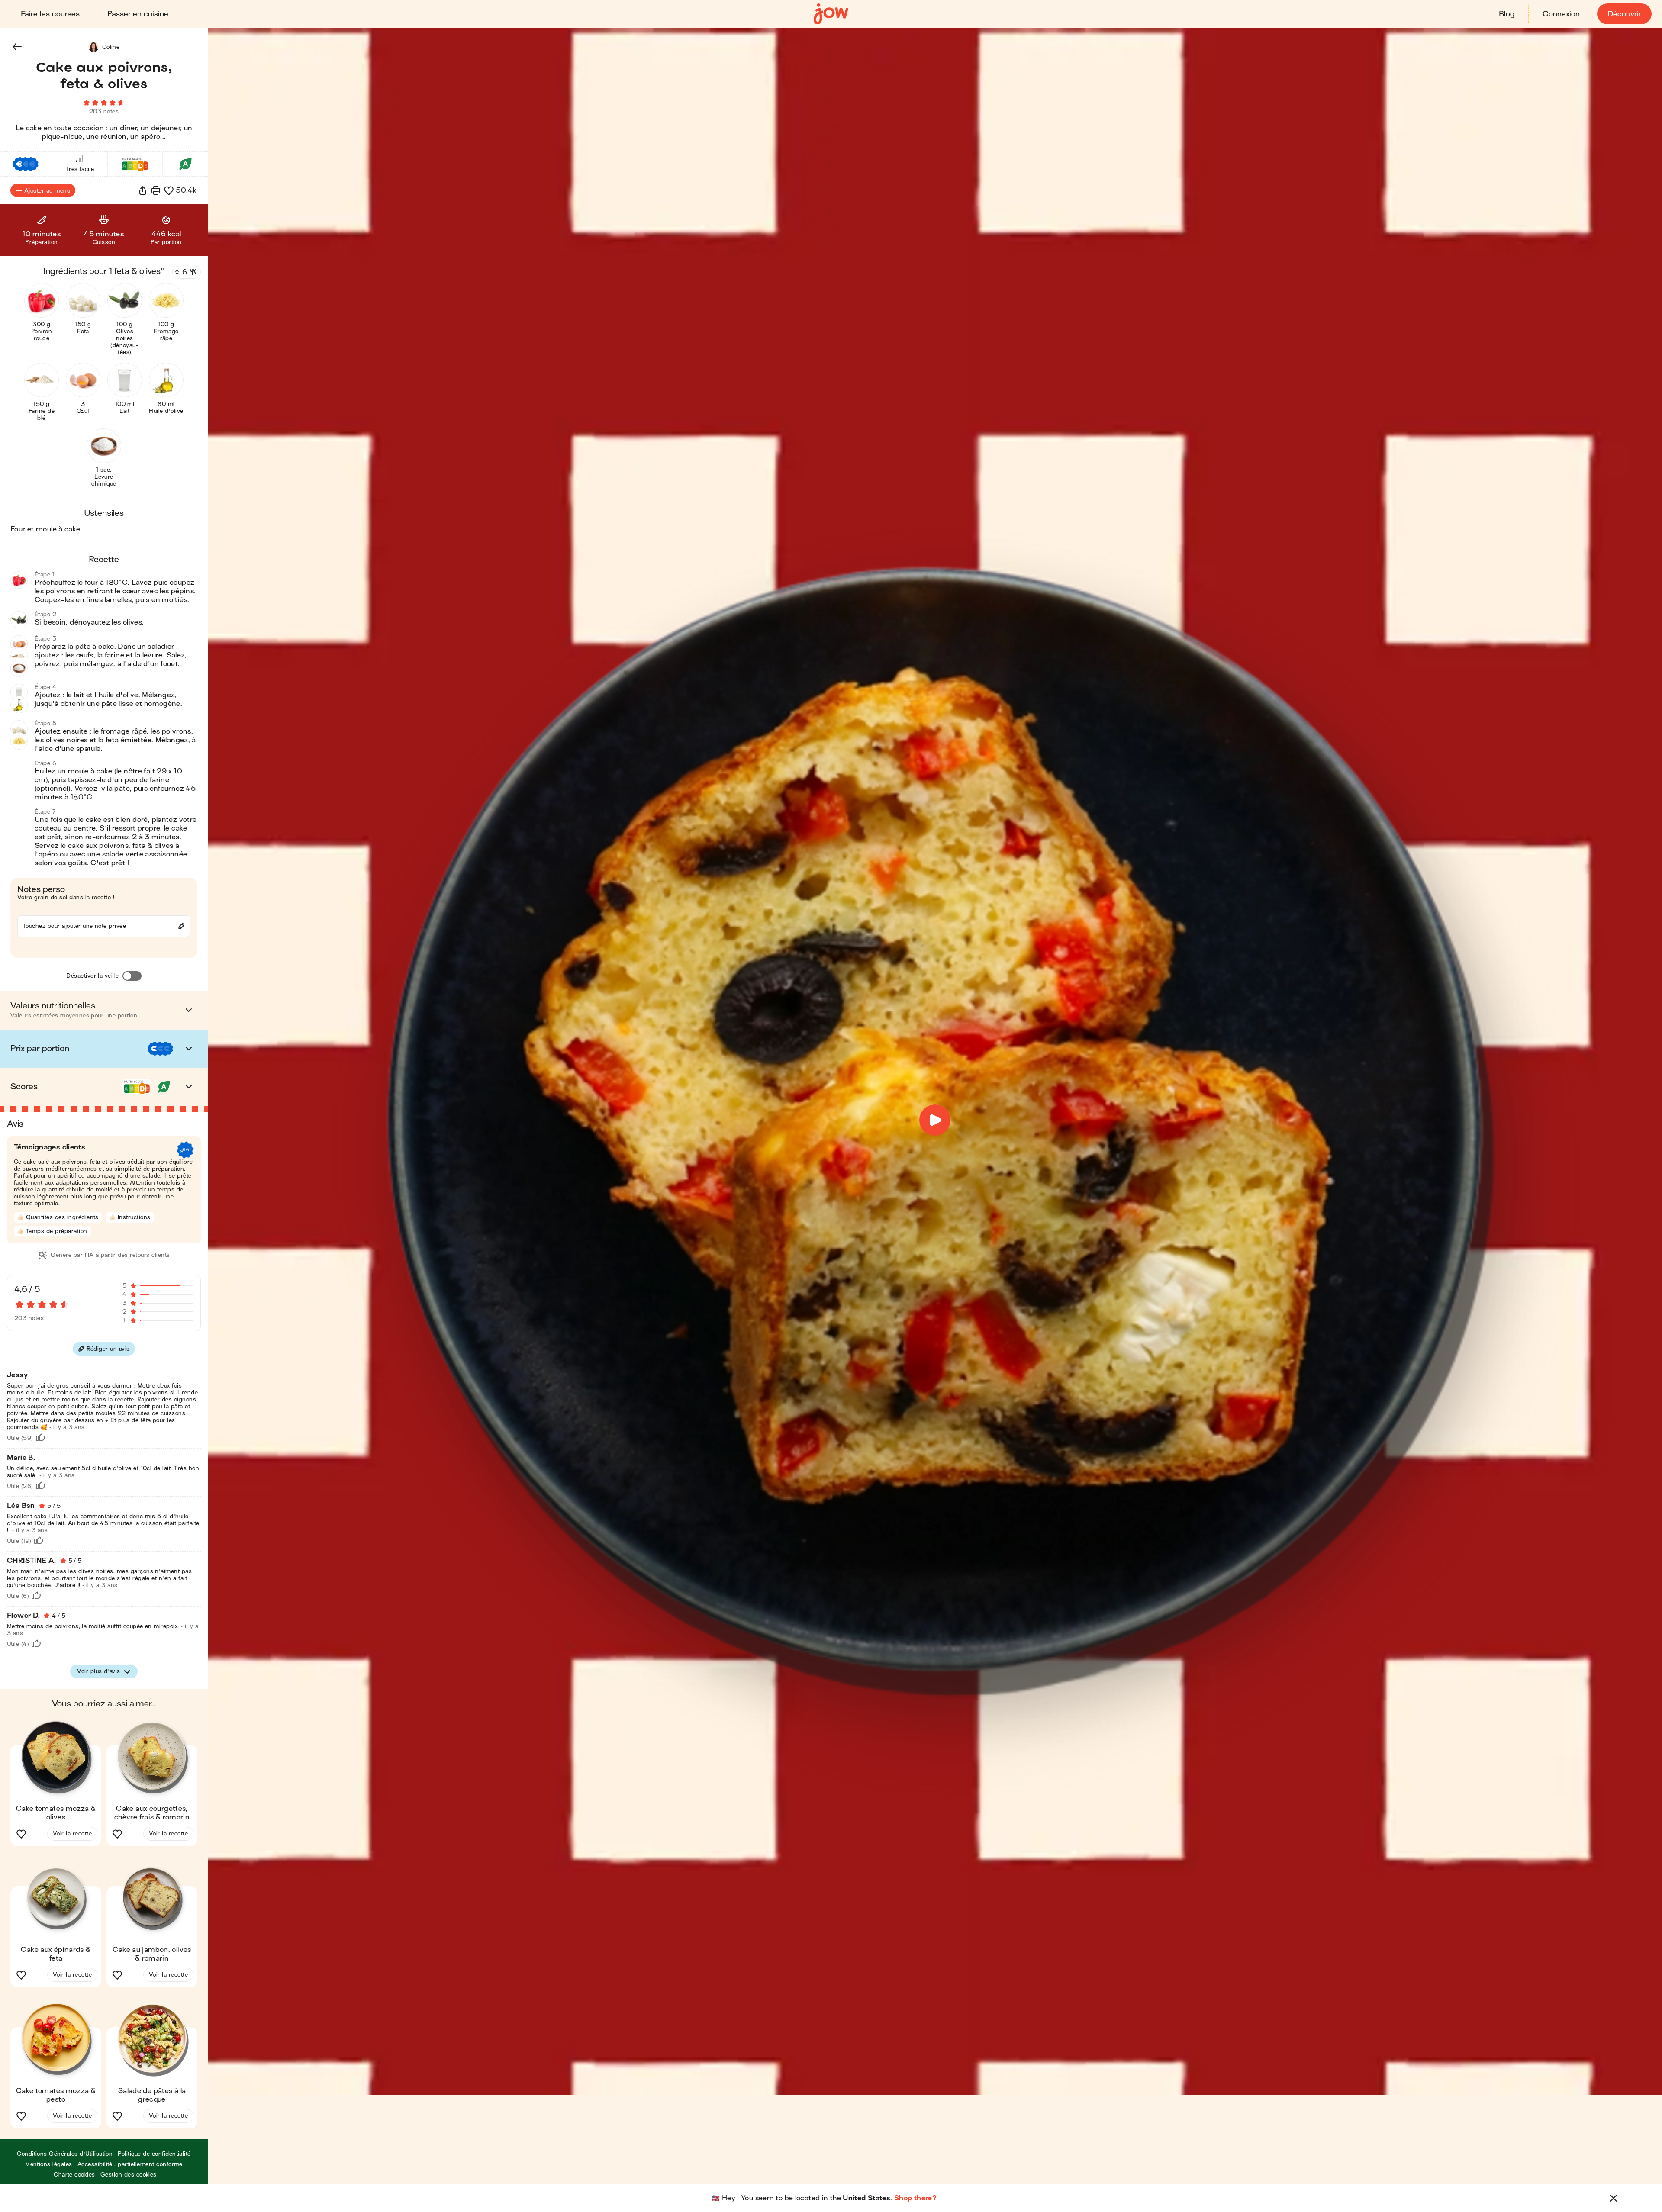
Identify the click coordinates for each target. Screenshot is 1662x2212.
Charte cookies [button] (74, 2175)
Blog (1507, 14)
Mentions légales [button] (49, 2164)
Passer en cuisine (138, 14)
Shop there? (915, 2198)
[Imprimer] (156, 190)
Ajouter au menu (47, 191)
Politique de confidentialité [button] (154, 2154)
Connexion (1561, 14)
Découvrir (1624, 14)
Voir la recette (72, 1834)
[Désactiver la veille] (132, 976)
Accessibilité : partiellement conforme (130, 2164)
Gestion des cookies (129, 2175)
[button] (17, 47)
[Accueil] (831, 14)
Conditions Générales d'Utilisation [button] (65, 2154)
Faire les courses (50, 14)
